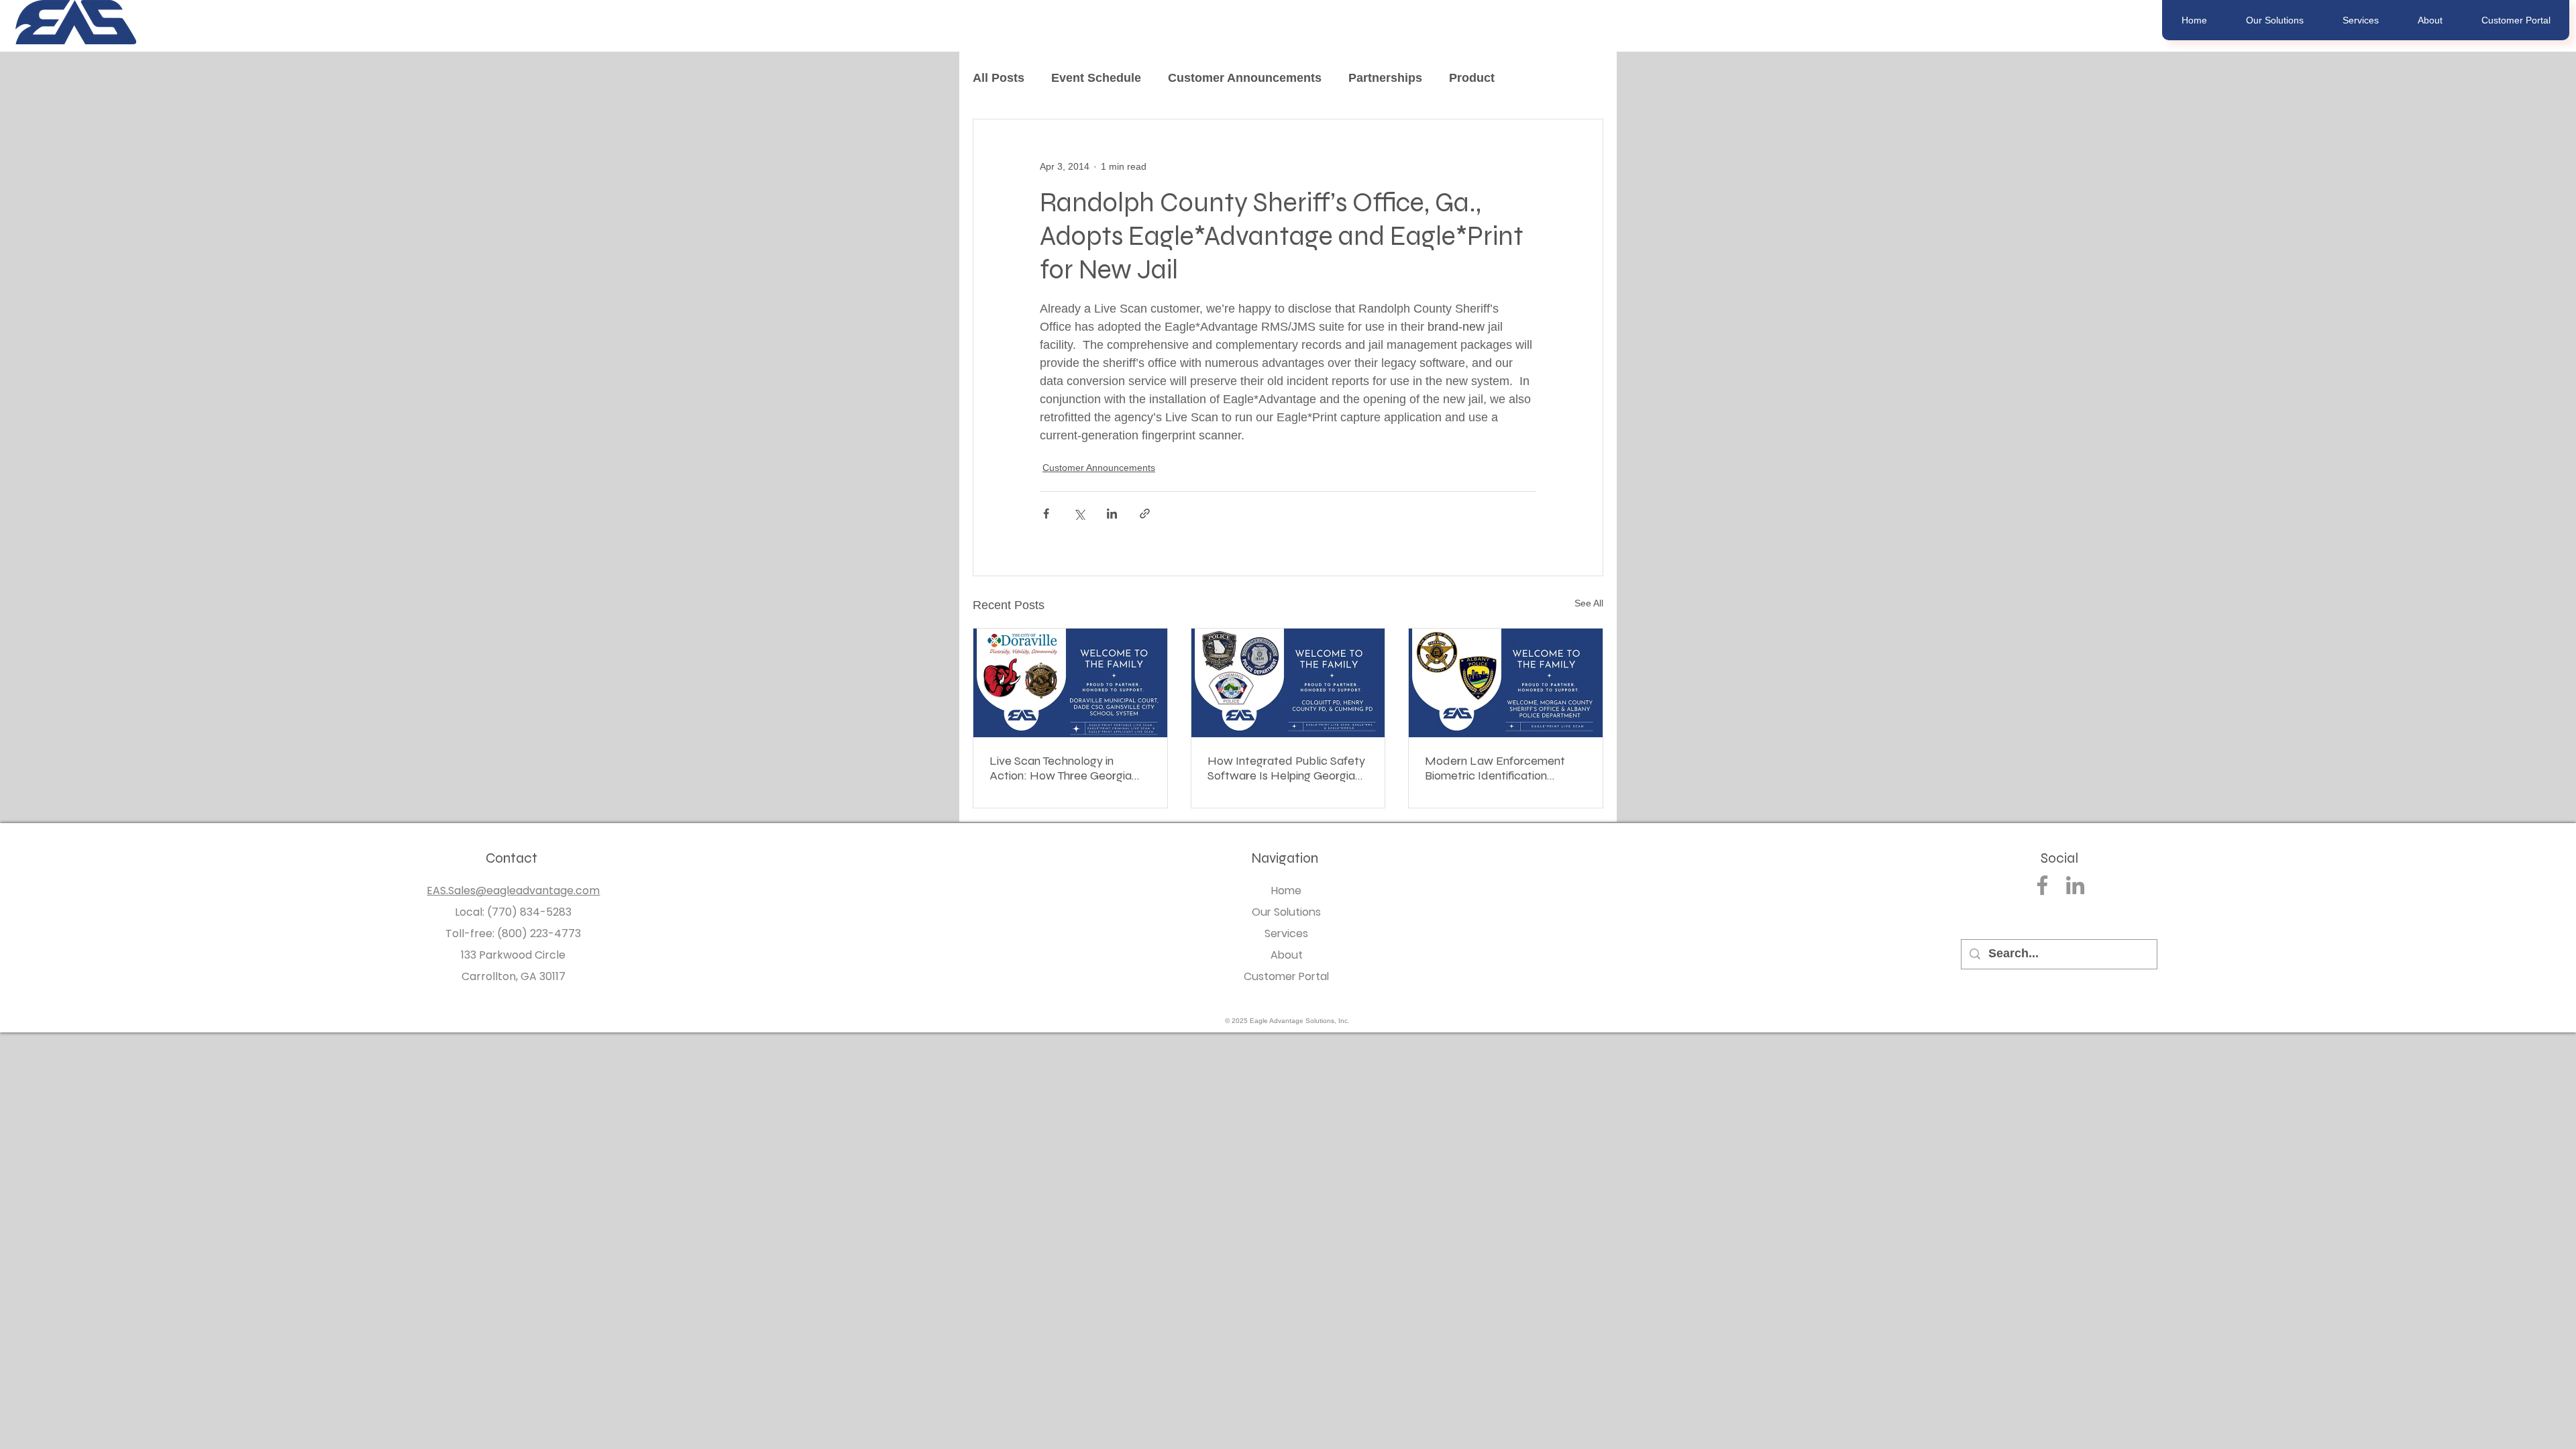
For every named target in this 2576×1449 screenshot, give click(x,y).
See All (1589, 603)
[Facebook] (2042, 885)
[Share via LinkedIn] (1112, 514)
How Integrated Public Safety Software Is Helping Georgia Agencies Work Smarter (1286, 768)
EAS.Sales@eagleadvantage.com (513, 891)
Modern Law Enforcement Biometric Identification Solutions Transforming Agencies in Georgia (1495, 768)
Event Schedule (1096, 78)
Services (1286, 933)
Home (1286, 891)
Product (1472, 78)
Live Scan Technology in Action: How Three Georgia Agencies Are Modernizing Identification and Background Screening (1069, 768)
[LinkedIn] (2075, 885)
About (1287, 955)
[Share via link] (1145, 514)
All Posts (999, 78)
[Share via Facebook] (1046, 514)
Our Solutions (1286, 912)
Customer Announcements (1245, 78)
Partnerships (1385, 78)
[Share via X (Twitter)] (1079, 514)
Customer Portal (1286, 976)
